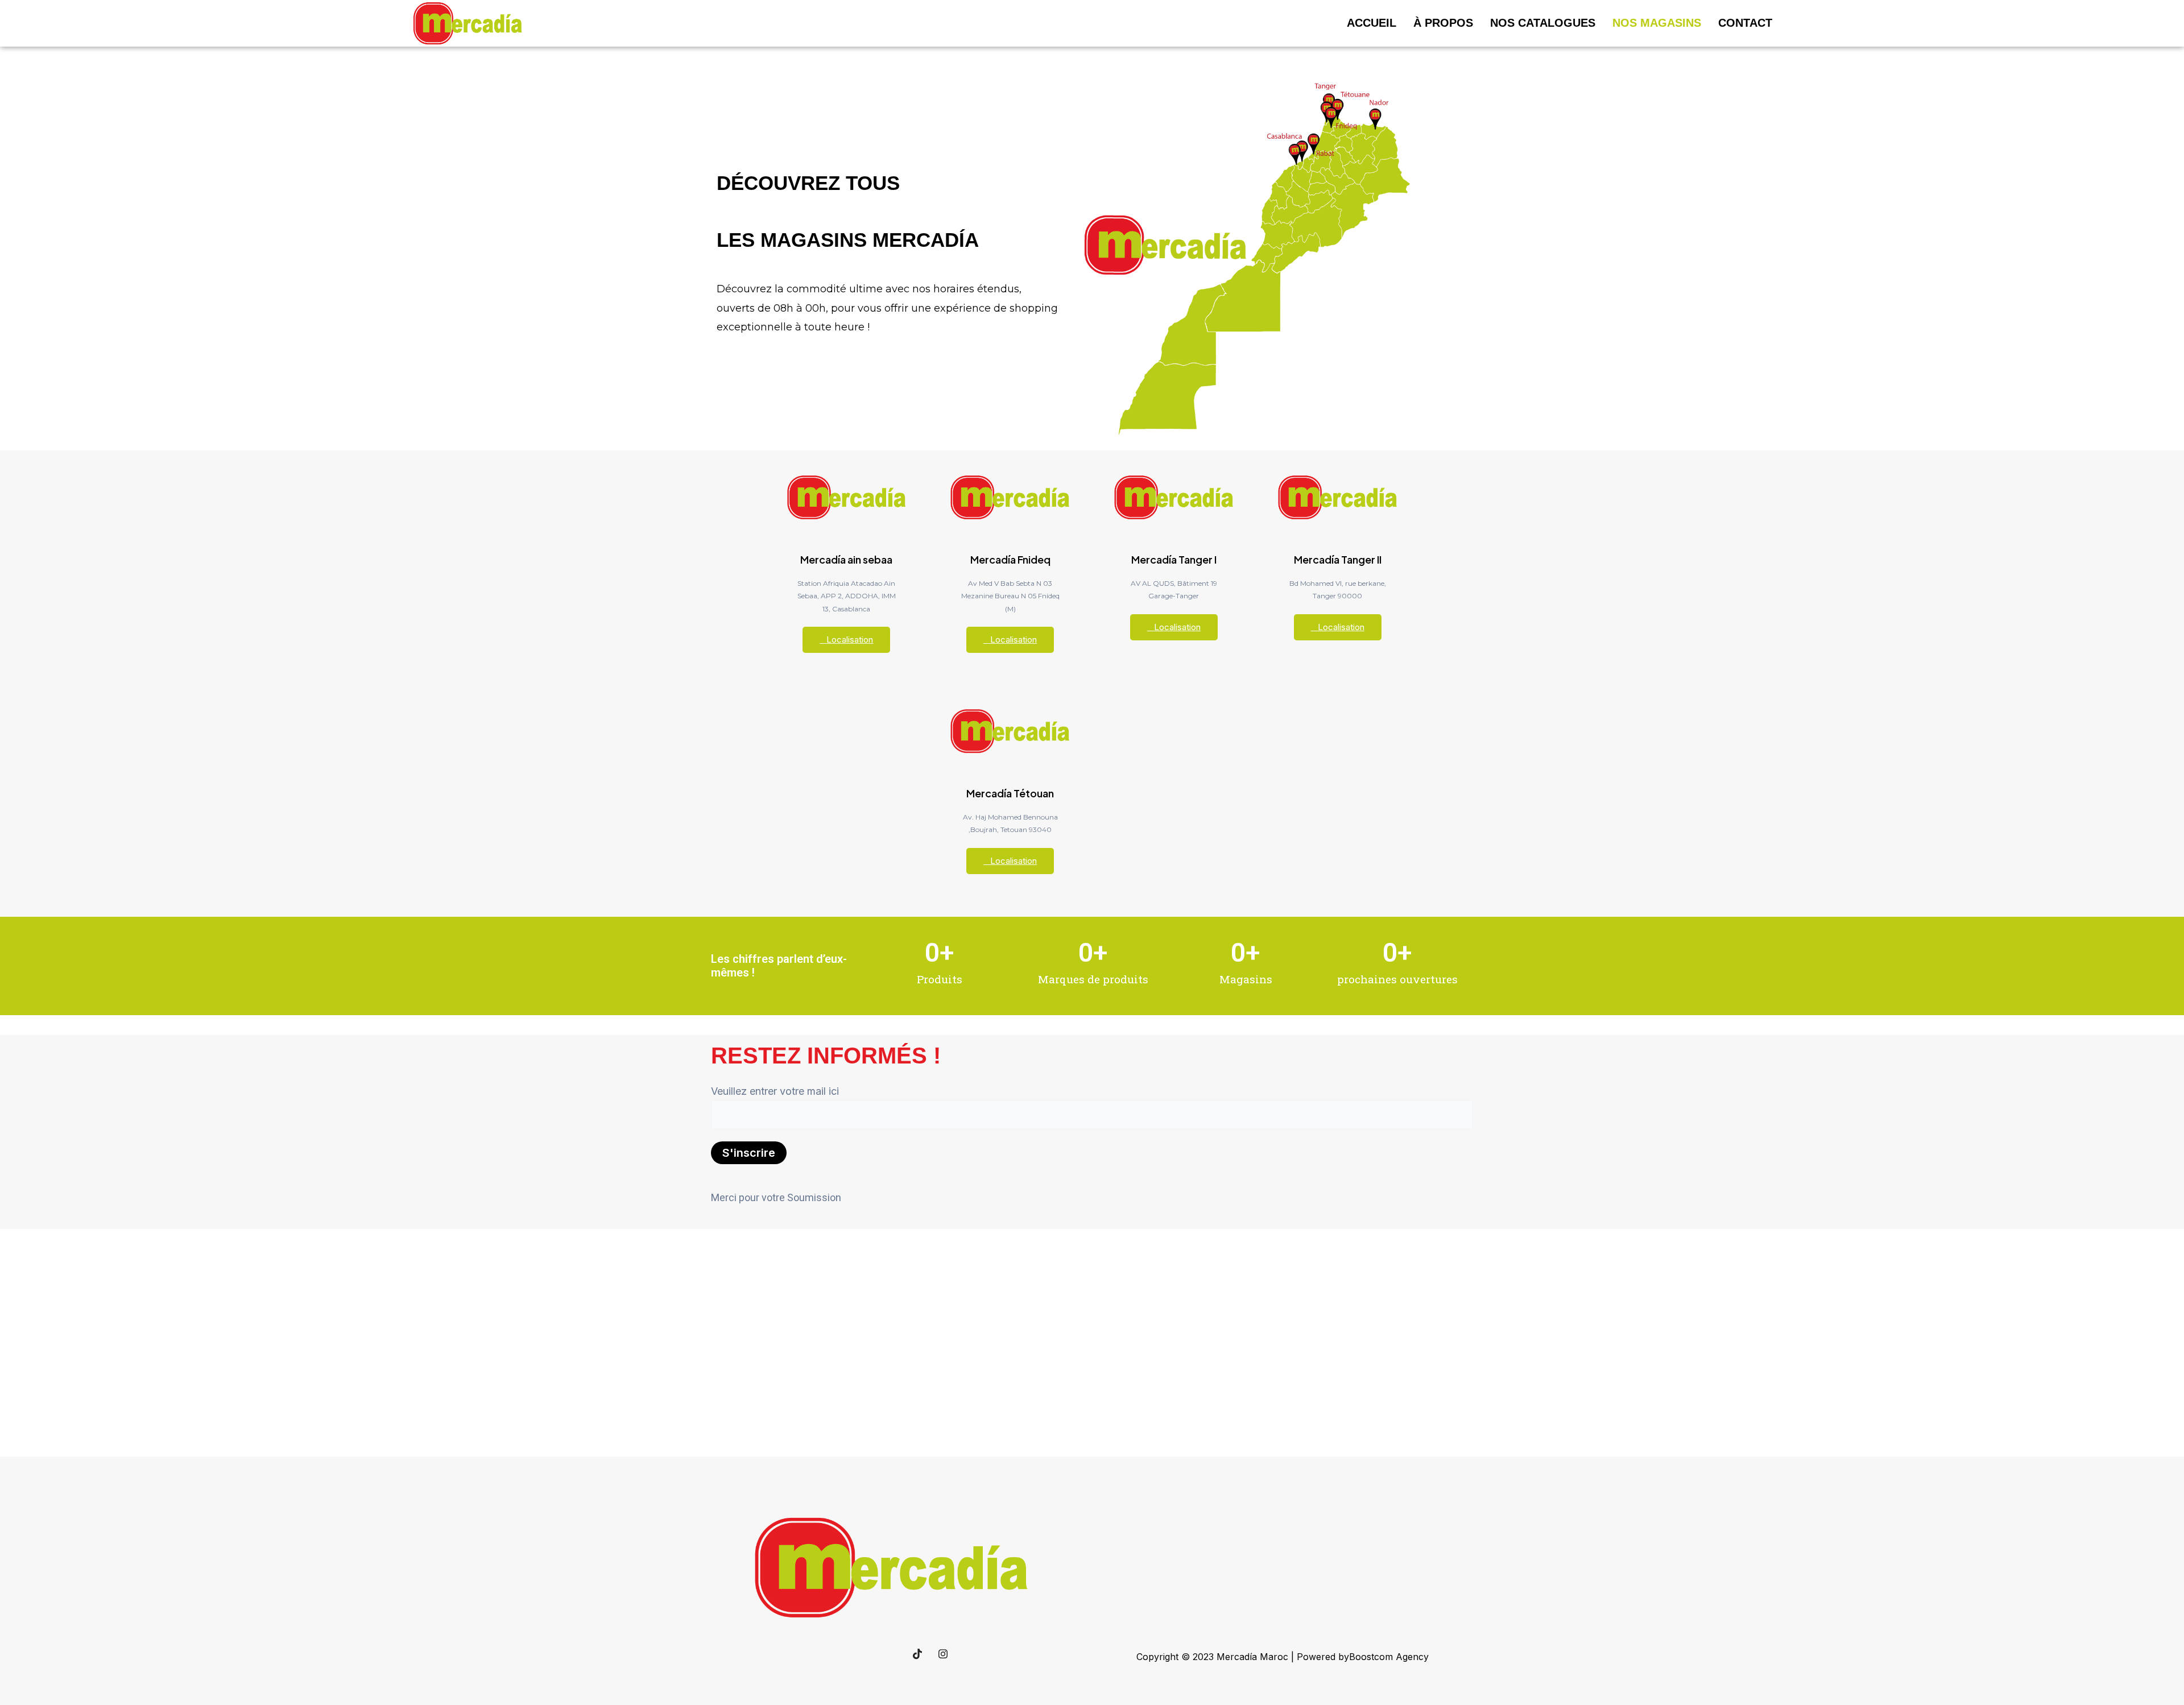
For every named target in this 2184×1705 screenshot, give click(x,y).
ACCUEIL (1372, 23)
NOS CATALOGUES (1543, 23)
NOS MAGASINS (1657, 23)
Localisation (850, 640)
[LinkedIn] (866, 1654)
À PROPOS (1443, 23)
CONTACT (1745, 23)
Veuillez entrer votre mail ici (775, 1091)
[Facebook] (841, 1654)
